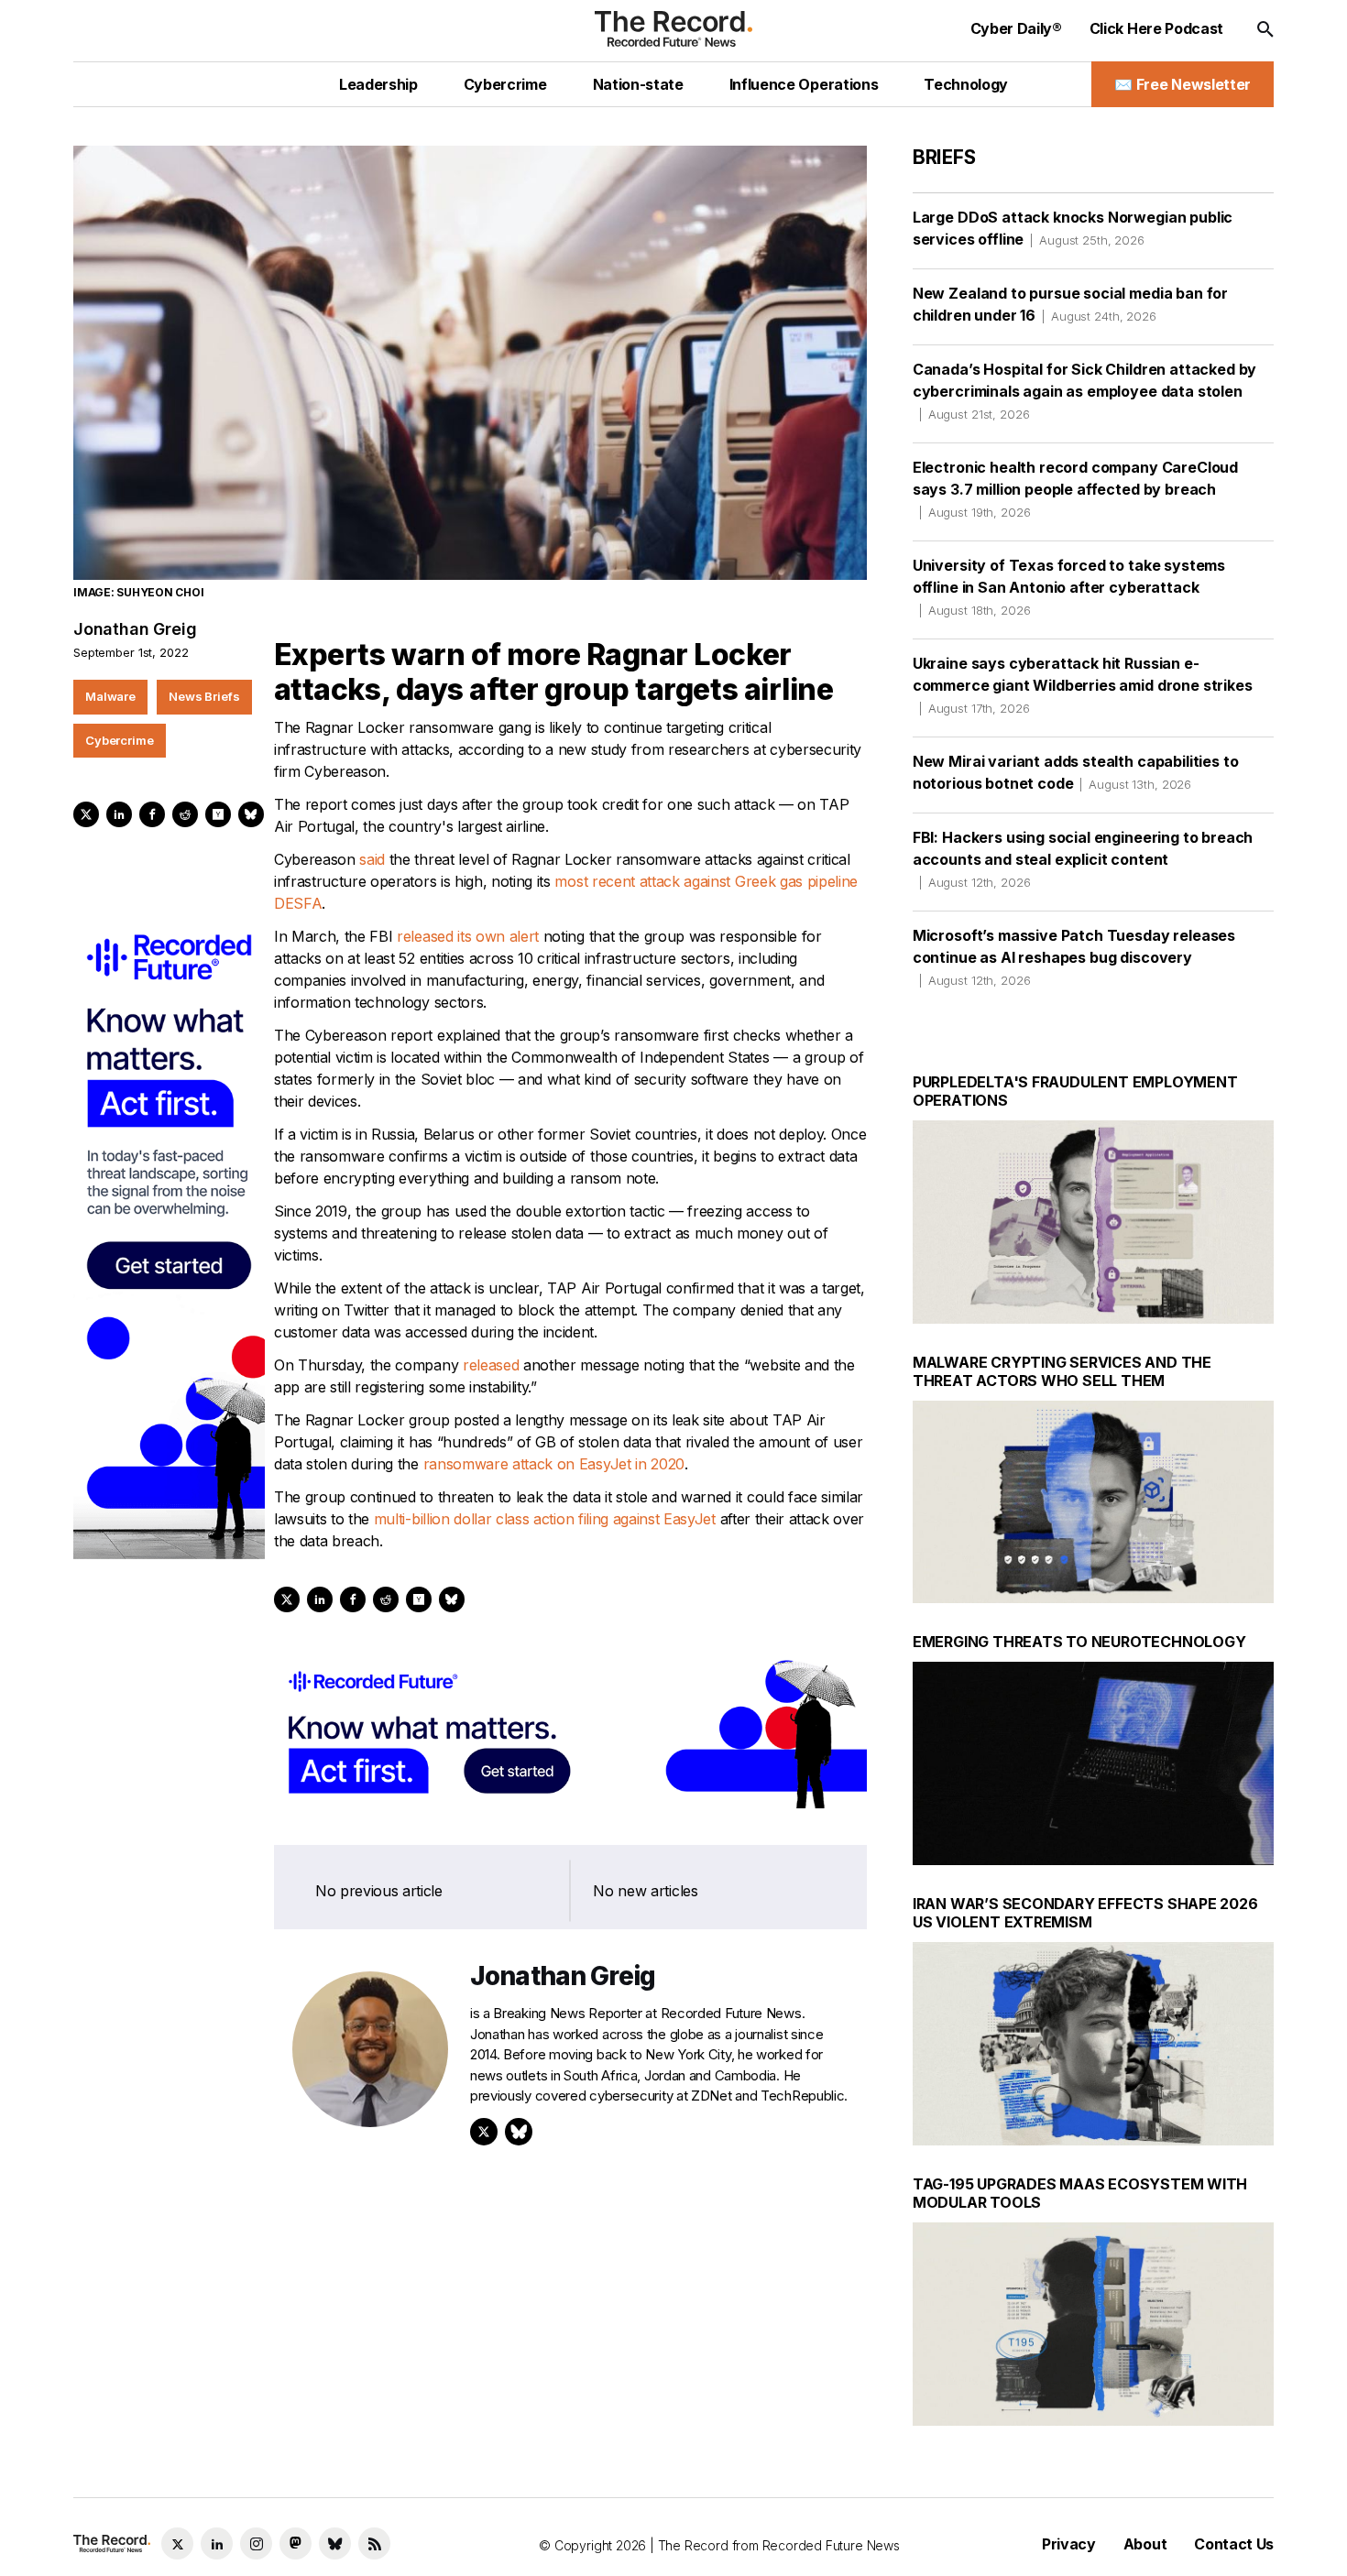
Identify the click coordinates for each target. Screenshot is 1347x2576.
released (491, 1365)
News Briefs (204, 696)
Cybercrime (120, 740)
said (372, 859)
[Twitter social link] (177, 2543)
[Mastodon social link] (296, 2543)
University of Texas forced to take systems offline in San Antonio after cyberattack (1069, 587)
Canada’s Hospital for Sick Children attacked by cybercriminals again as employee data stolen (1084, 391)
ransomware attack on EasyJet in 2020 (552, 1464)
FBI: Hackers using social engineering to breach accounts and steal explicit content (1083, 859)
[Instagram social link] (256, 2543)
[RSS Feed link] (374, 2543)
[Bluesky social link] (335, 2543)
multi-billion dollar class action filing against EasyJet (545, 1519)
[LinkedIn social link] (217, 2543)
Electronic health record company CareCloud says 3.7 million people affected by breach (1075, 489)
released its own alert (468, 936)
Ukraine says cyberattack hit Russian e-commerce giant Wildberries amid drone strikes (1083, 685)
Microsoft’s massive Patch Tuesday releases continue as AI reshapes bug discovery (1074, 957)
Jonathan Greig (135, 629)
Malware (110, 696)
